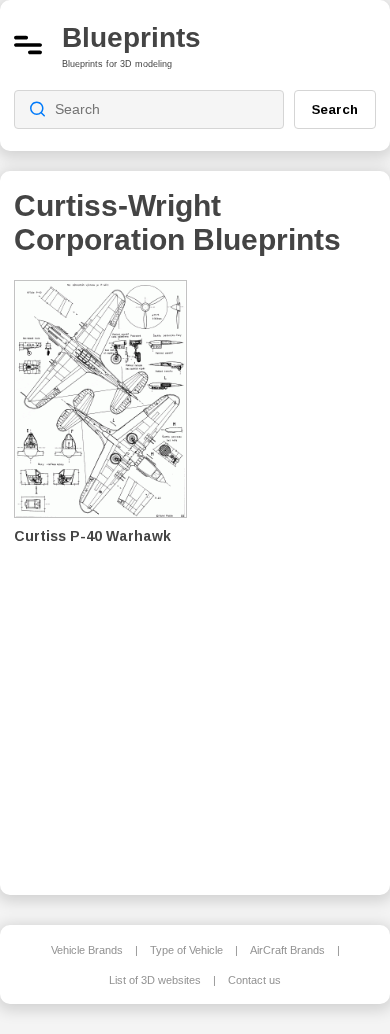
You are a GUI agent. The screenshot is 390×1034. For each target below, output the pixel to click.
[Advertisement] (296, 574)
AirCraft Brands (287, 950)
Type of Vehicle (186, 950)
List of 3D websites (155, 980)
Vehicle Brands (87, 950)
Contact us (254, 980)
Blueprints (131, 37)
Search (335, 109)
